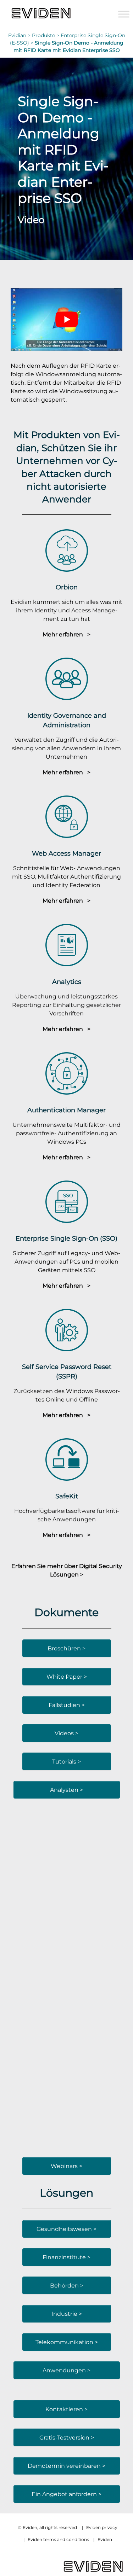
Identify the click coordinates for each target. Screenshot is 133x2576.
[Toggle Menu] (124, 14)
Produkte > (46, 35)
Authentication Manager (66, 1110)
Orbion (67, 587)
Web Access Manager (66, 853)
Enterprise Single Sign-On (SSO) (66, 1238)
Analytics (67, 982)
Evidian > (20, 35)
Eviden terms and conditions (58, 2539)
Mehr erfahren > (66, 634)
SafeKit (67, 1496)
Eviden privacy (102, 2527)
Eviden (105, 2539)
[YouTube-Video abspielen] (66, 319)
